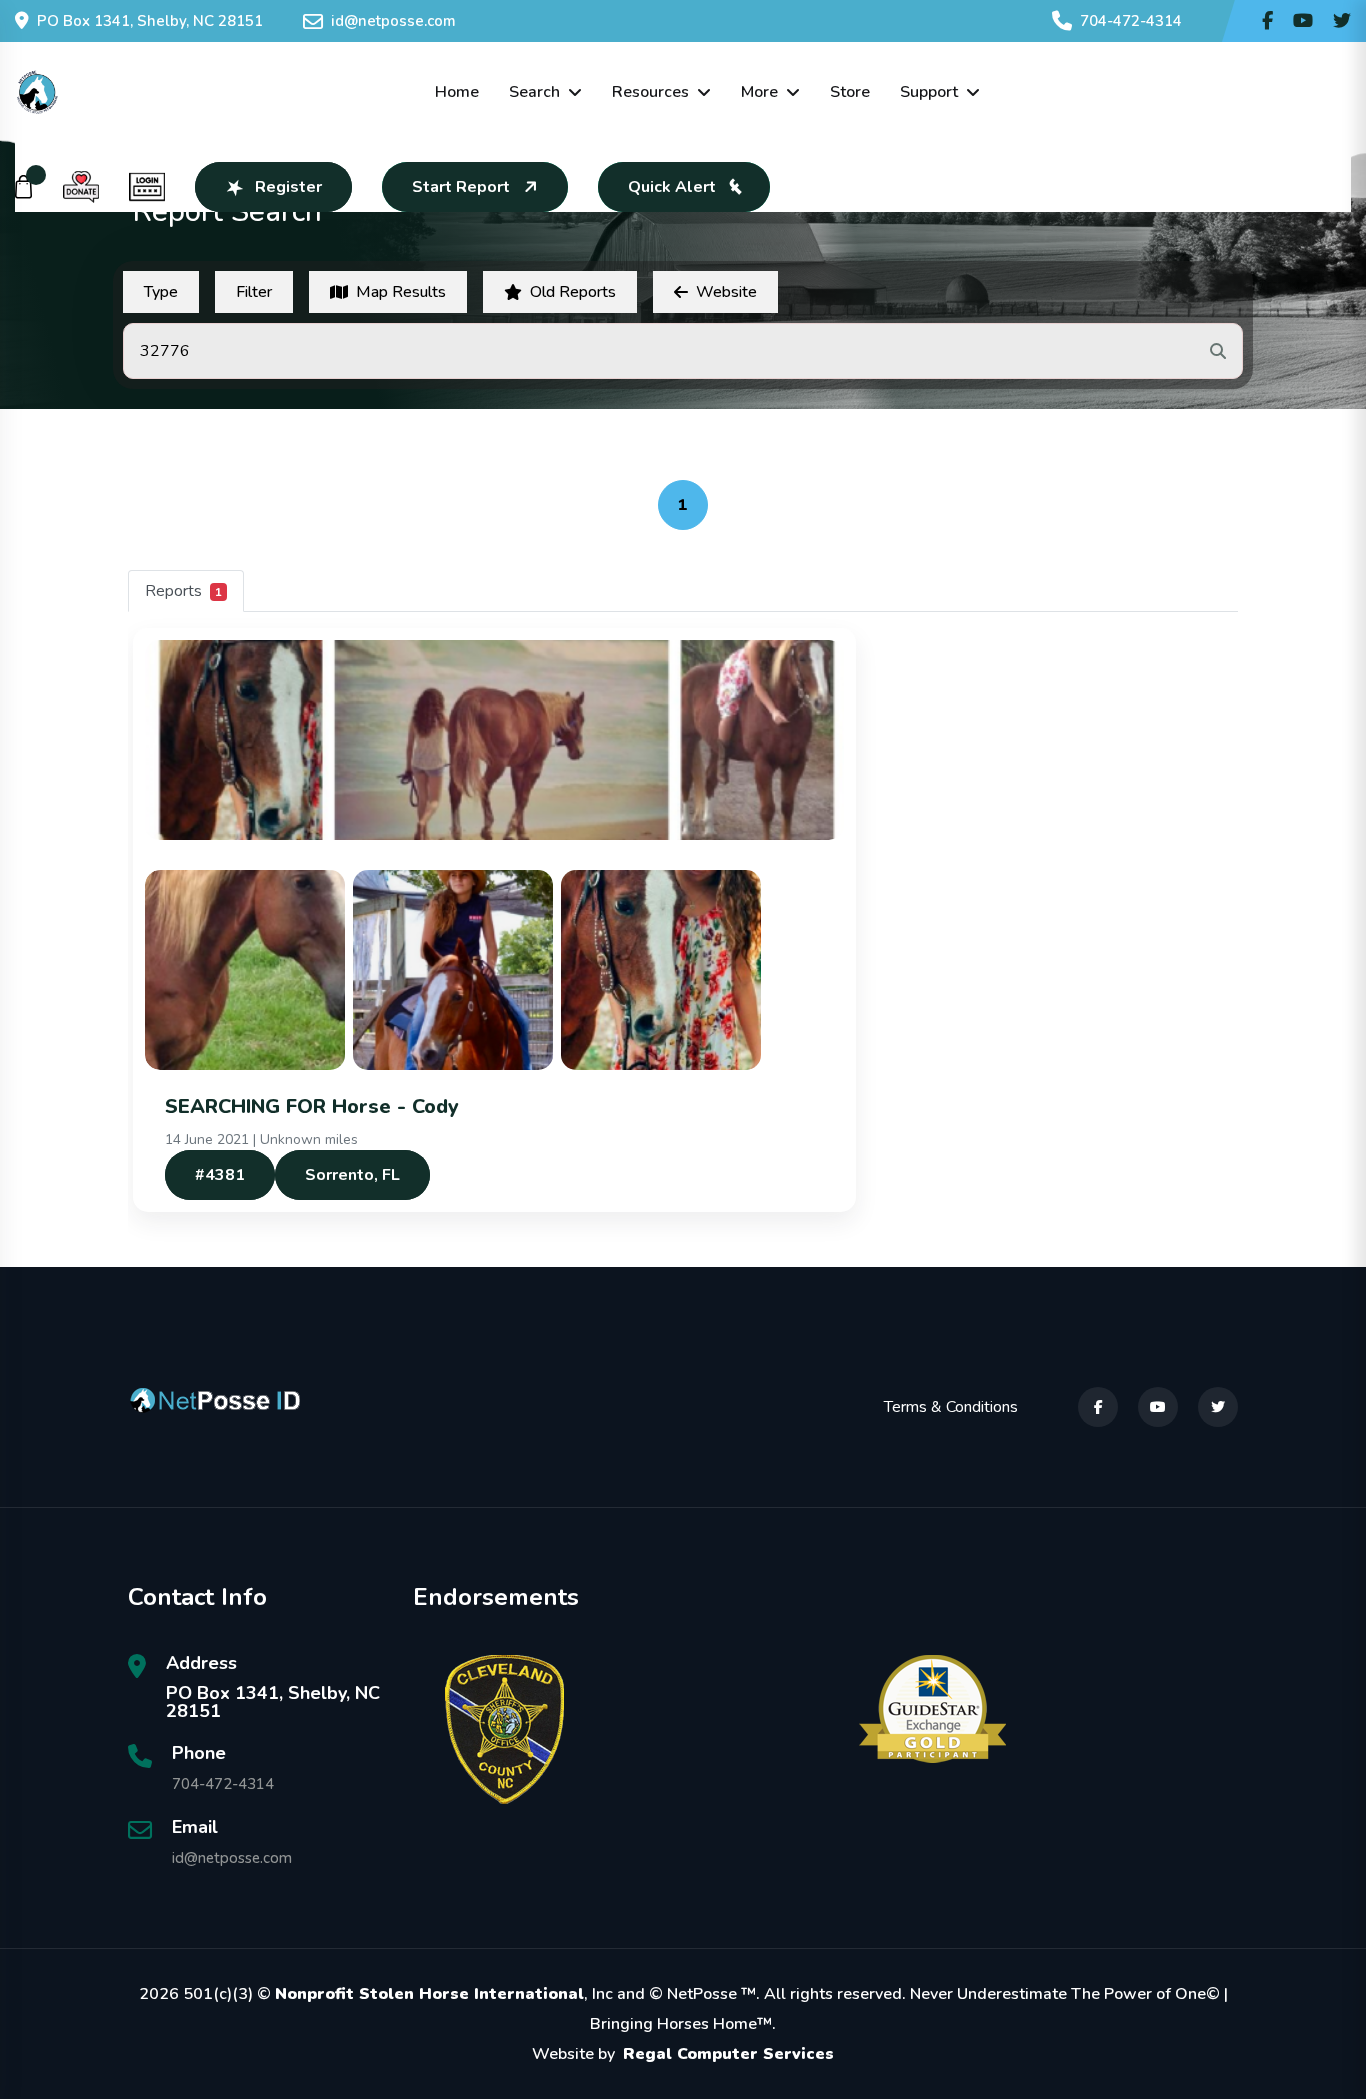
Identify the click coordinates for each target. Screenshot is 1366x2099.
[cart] (24, 187)
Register (288, 187)
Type (161, 292)
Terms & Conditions (951, 1407)
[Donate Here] (81, 187)
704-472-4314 (1131, 21)
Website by (683, 2054)
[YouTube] (1158, 1407)
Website (726, 292)
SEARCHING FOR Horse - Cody (312, 1106)
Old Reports (573, 292)
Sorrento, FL (352, 1175)
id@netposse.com (393, 21)
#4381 (220, 1175)
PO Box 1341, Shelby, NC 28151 (150, 21)
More (759, 92)
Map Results (401, 292)
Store (850, 92)
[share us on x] (1342, 21)
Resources (650, 92)
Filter (254, 292)
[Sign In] (147, 187)
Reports (183, 591)
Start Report (461, 187)
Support (929, 92)
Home (457, 92)
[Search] (1218, 351)
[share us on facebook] (1267, 21)
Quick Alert (672, 187)
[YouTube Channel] (1303, 21)
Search (534, 92)
